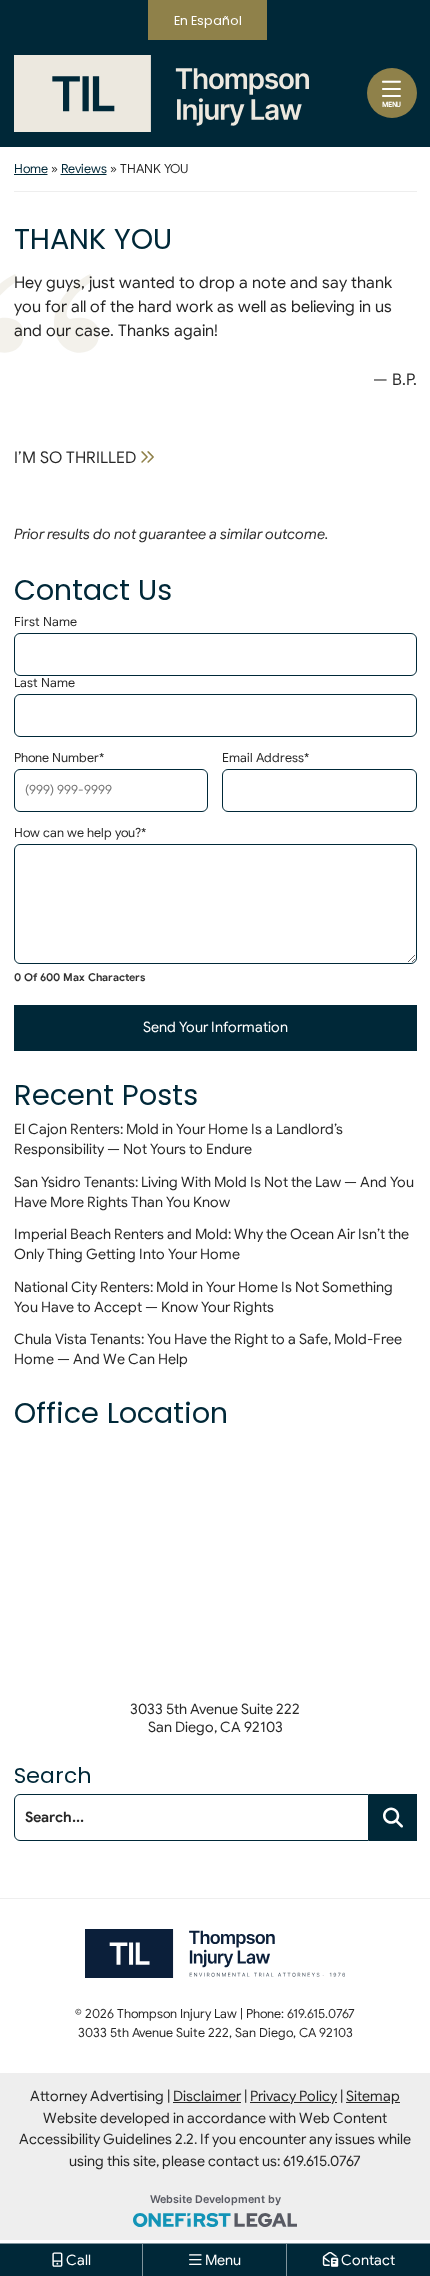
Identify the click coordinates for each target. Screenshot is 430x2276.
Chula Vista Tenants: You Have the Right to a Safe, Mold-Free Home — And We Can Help (208, 1349)
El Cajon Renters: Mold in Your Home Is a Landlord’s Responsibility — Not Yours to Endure (178, 1139)
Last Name (44, 683)
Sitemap (373, 2096)
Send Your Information (215, 1027)
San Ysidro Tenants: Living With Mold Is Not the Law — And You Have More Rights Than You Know (214, 1192)
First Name (45, 622)
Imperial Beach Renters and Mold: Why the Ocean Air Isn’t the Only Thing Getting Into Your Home (211, 1244)
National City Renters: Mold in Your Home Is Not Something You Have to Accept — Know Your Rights (203, 1297)
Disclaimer (207, 2096)
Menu (391, 104)
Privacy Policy (293, 2096)
